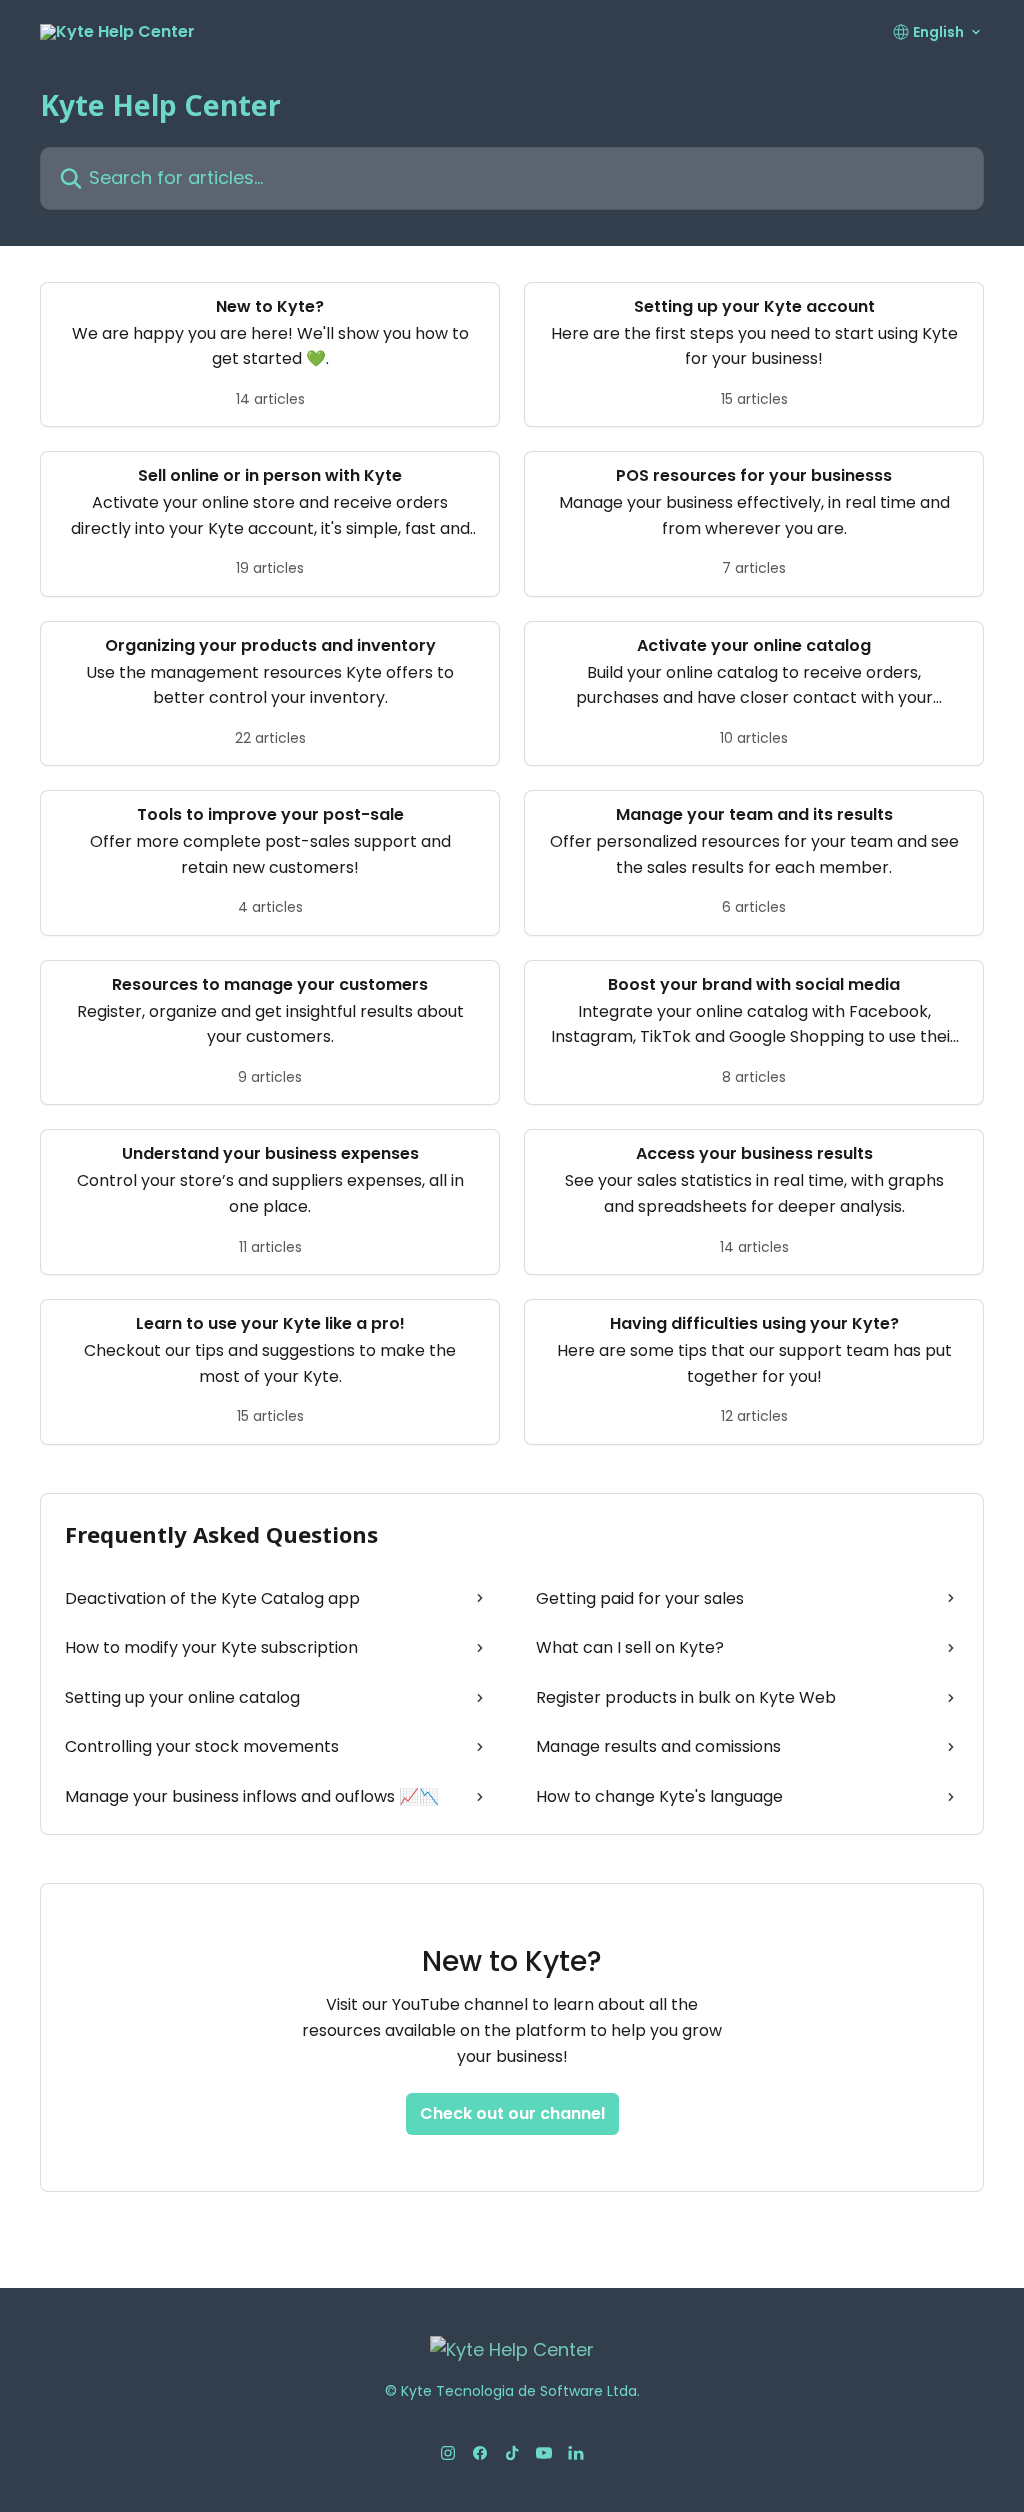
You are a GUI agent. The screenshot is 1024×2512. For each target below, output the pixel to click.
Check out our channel (512, 2113)
